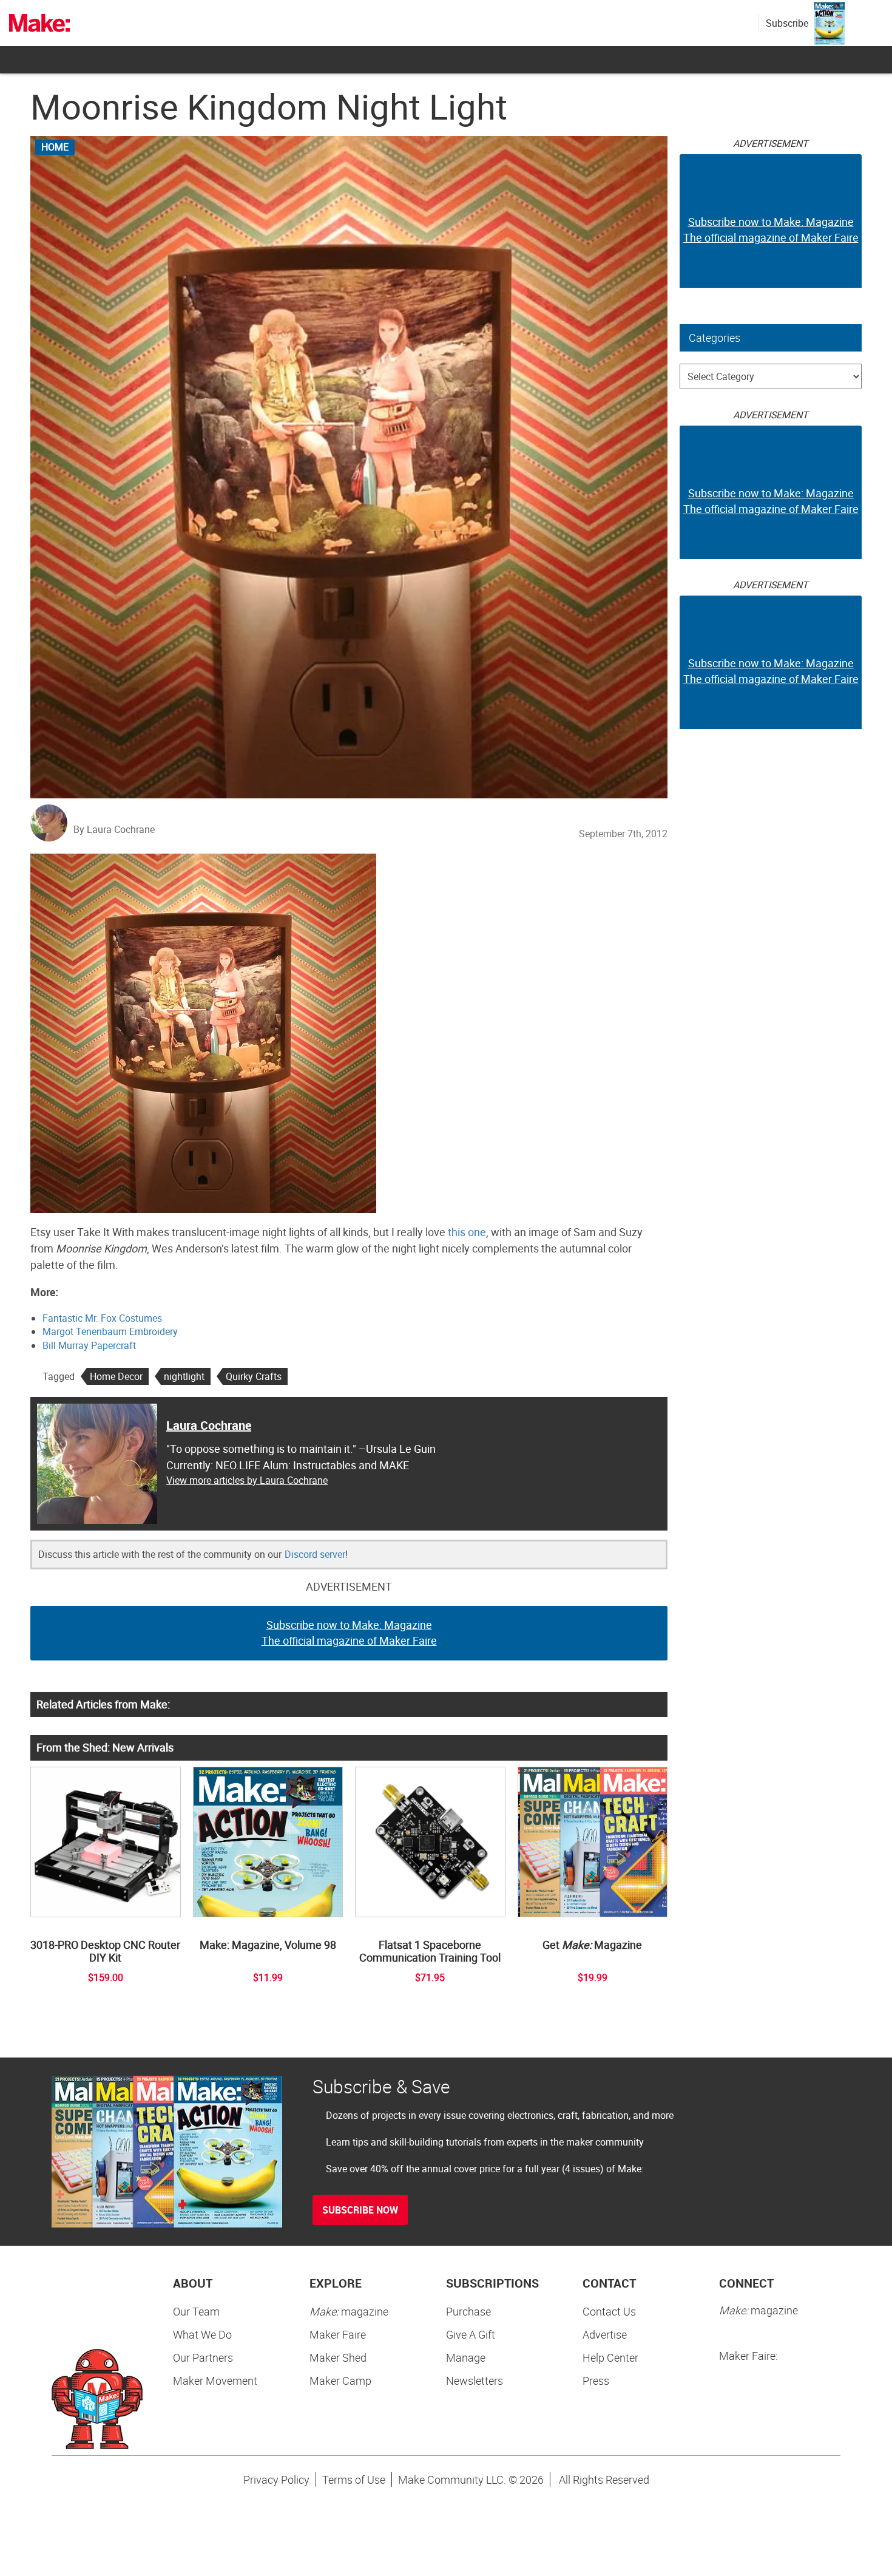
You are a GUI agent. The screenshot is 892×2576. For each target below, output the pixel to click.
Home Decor (116, 1376)
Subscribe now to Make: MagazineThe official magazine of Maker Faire (349, 1633)
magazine (349, 2311)
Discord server (315, 1554)
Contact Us (609, 2311)
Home (55, 147)
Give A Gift (471, 2334)
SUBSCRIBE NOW (360, 2210)
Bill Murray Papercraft (89, 1345)
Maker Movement (215, 2381)
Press (596, 2381)
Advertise (605, 2334)
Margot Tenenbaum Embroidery (110, 1331)
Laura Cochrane (209, 1425)
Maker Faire (338, 2334)
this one (467, 1232)
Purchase (468, 2311)
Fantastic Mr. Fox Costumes (102, 1318)
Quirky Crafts (254, 1376)
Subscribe (787, 23)
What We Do (202, 2334)
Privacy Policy (276, 2479)
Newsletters (475, 2381)
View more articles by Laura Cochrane (247, 1480)
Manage (466, 2357)
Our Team (196, 2311)
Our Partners (203, 2357)
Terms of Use (354, 2479)
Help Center (610, 2357)
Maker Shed (338, 2357)
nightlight (184, 1376)
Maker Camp (340, 2381)
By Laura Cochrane (114, 829)
